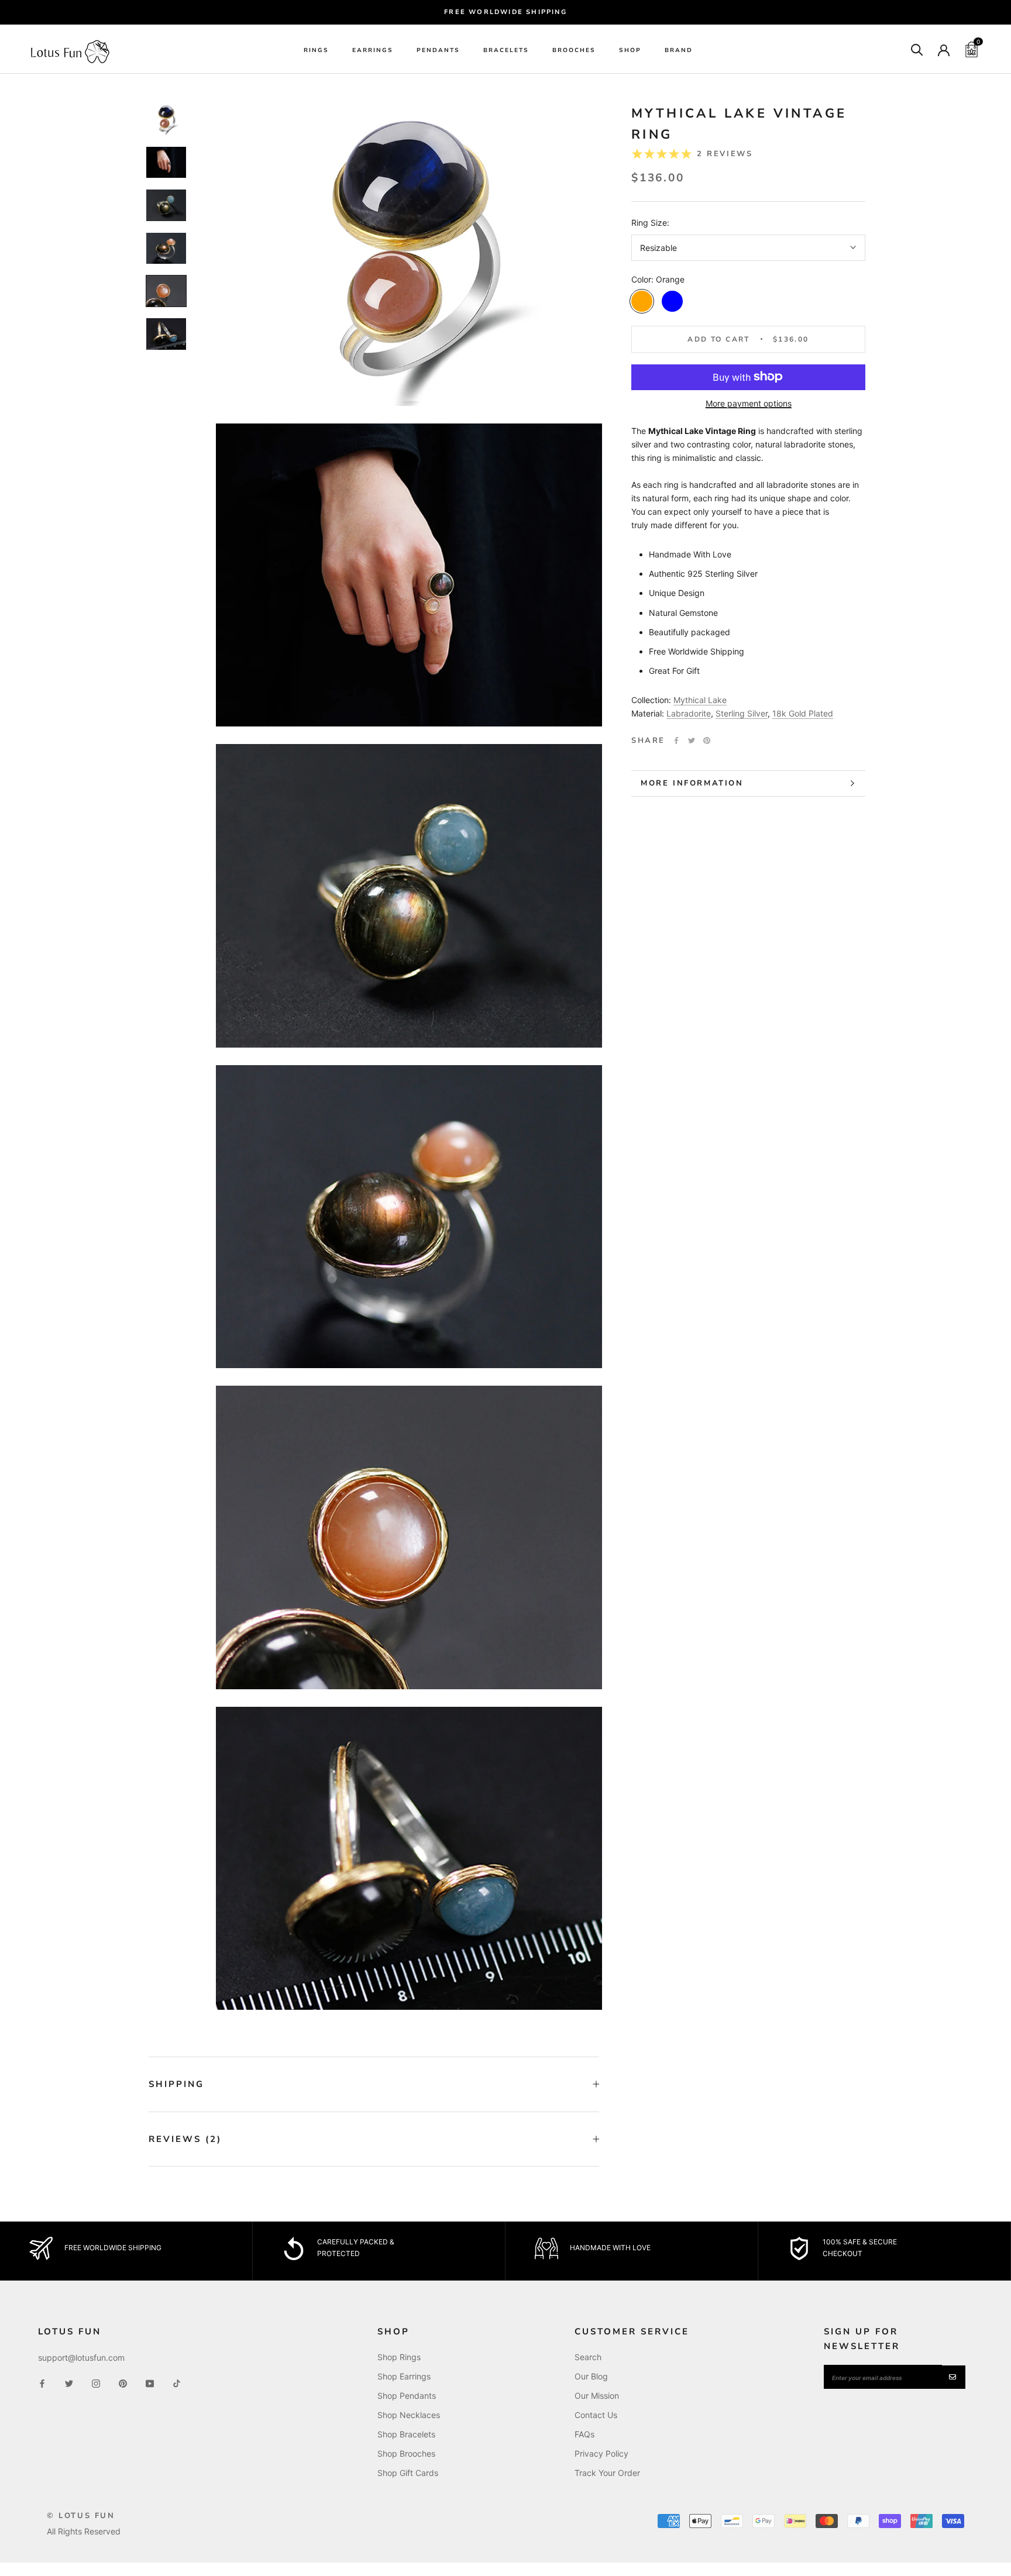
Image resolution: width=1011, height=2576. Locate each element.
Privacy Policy (601, 2453)
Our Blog (591, 2376)
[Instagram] (96, 2383)
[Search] (917, 49)
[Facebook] (676, 741)
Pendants (438, 50)
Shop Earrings (404, 2376)
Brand (679, 50)
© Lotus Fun (81, 2516)
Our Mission (597, 2396)
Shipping (176, 2084)
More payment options (749, 403)
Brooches (574, 50)
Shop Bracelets (406, 2434)
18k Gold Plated (803, 713)
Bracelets (506, 50)
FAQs (584, 2434)
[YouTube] (150, 2383)
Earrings (373, 50)
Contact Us (596, 2415)
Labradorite (689, 713)
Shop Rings (399, 2357)
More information (692, 783)
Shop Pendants (407, 2396)
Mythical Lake (700, 700)
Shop (630, 50)
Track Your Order (607, 2473)
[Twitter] (692, 741)
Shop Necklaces (409, 2415)
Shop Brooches (406, 2453)
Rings (316, 50)
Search (588, 2357)
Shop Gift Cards (408, 2473)
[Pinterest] (707, 741)
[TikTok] (177, 2383)
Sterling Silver (742, 713)
